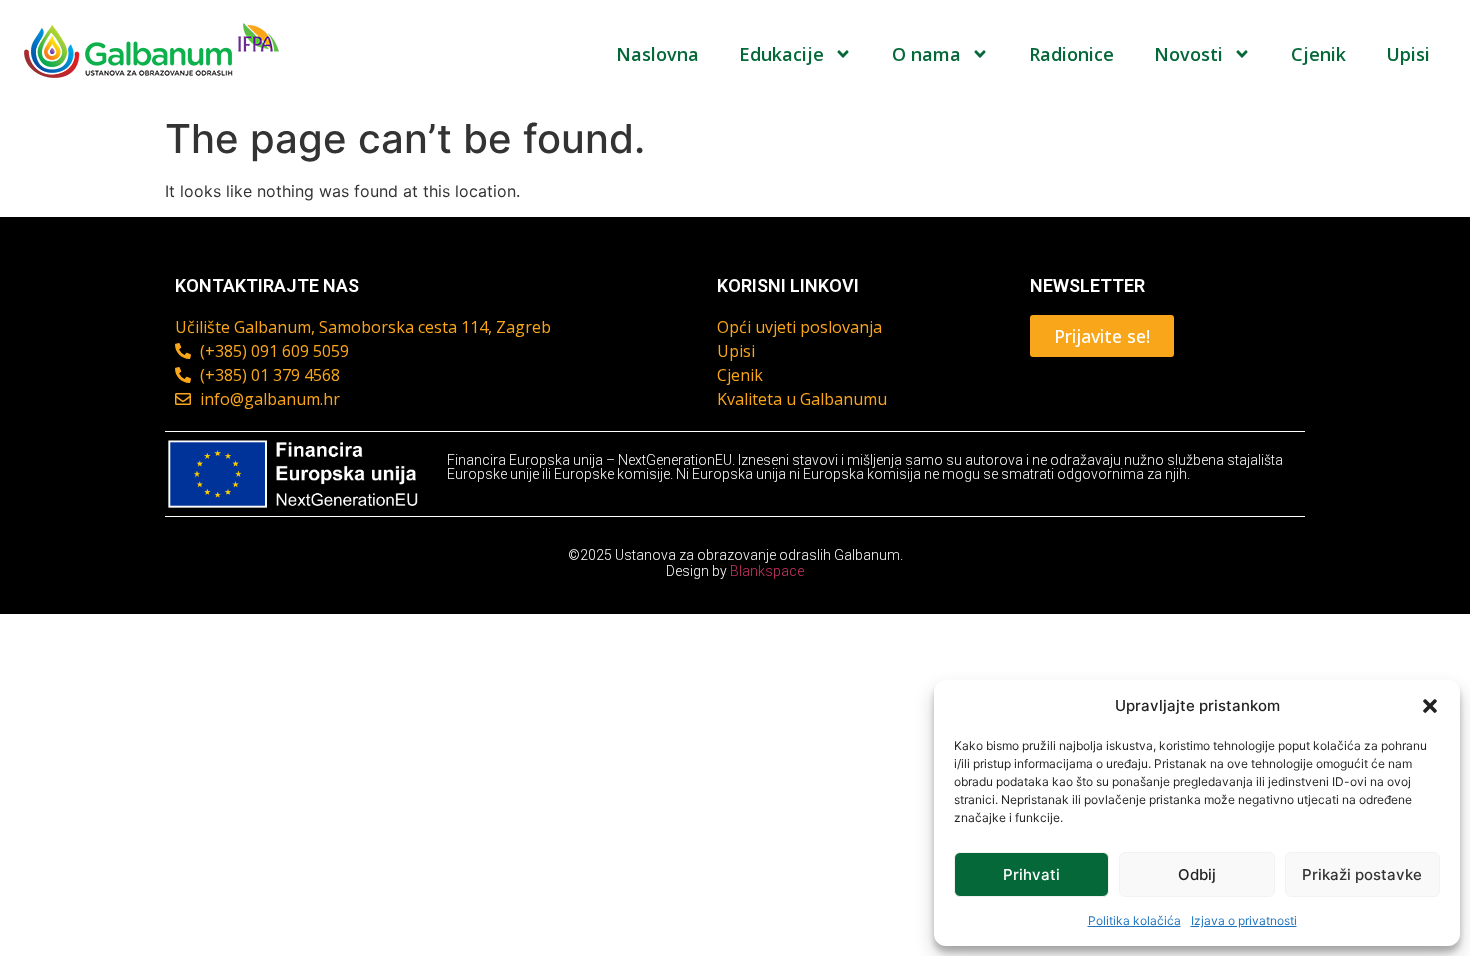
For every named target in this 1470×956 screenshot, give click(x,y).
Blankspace (767, 571)
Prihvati (1031, 874)
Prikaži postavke (1362, 874)
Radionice (1071, 54)
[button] (1430, 706)
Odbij (1197, 874)
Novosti (1188, 54)
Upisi (1408, 54)
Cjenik (1318, 54)
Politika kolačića (1134, 920)
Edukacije (781, 54)
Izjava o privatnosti (1244, 920)
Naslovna (657, 54)
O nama (926, 54)
